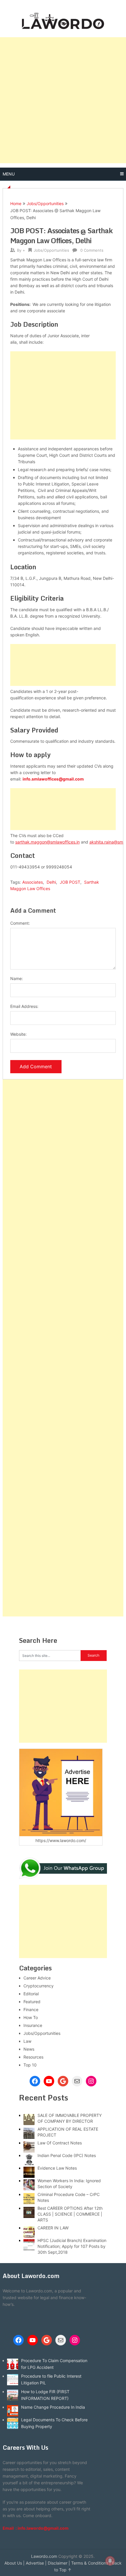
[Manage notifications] (110, 2561)
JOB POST (70, 882)
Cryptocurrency (39, 1986)
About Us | (15, 2563)
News (29, 2049)
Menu (9, 174)
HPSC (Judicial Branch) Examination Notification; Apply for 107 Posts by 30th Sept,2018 (72, 2246)
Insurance (33, 2025)
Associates (33, 882)
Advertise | (36, 2563)
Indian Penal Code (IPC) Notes (67, 2155)
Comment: (20, 923)
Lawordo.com (44, 2556)
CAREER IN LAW (53, 2228)
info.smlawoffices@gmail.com (53, 779)
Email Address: (24, 1006)
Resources (33, 2057)
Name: (17, 978)
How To (31, 2017)
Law (27, 2041)
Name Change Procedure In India (53, 2407)
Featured (32, 2002)
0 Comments (92, 250)
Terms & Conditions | (91, 2563)
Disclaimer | (59, 2563)
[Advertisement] (63, 100)
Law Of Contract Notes (60, 2143)
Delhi (51, 882)
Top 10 (30, 2065)
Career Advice (37, 1978)
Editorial (31, 1994)
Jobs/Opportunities (45, 203)
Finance (31, 2009)
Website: (18, 1034)
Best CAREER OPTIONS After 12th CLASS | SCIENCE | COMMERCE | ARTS (70, 2214)
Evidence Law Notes (57, 2168)
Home (16, 203)
